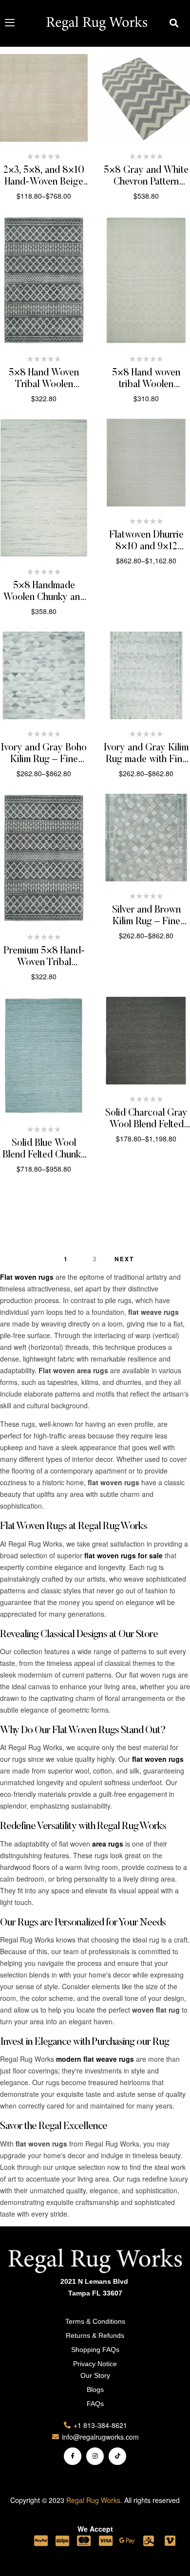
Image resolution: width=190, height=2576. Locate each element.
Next (124, 1259)
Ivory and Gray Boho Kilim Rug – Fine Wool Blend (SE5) (44, 760)
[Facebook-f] (73, 2456)
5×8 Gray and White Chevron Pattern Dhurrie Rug (146, 182)
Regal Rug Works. (94, 2500)
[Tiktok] (117, 2456)
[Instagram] (95, 2456)
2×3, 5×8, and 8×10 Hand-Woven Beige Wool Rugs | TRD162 (44, 182)
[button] (174, 23)
